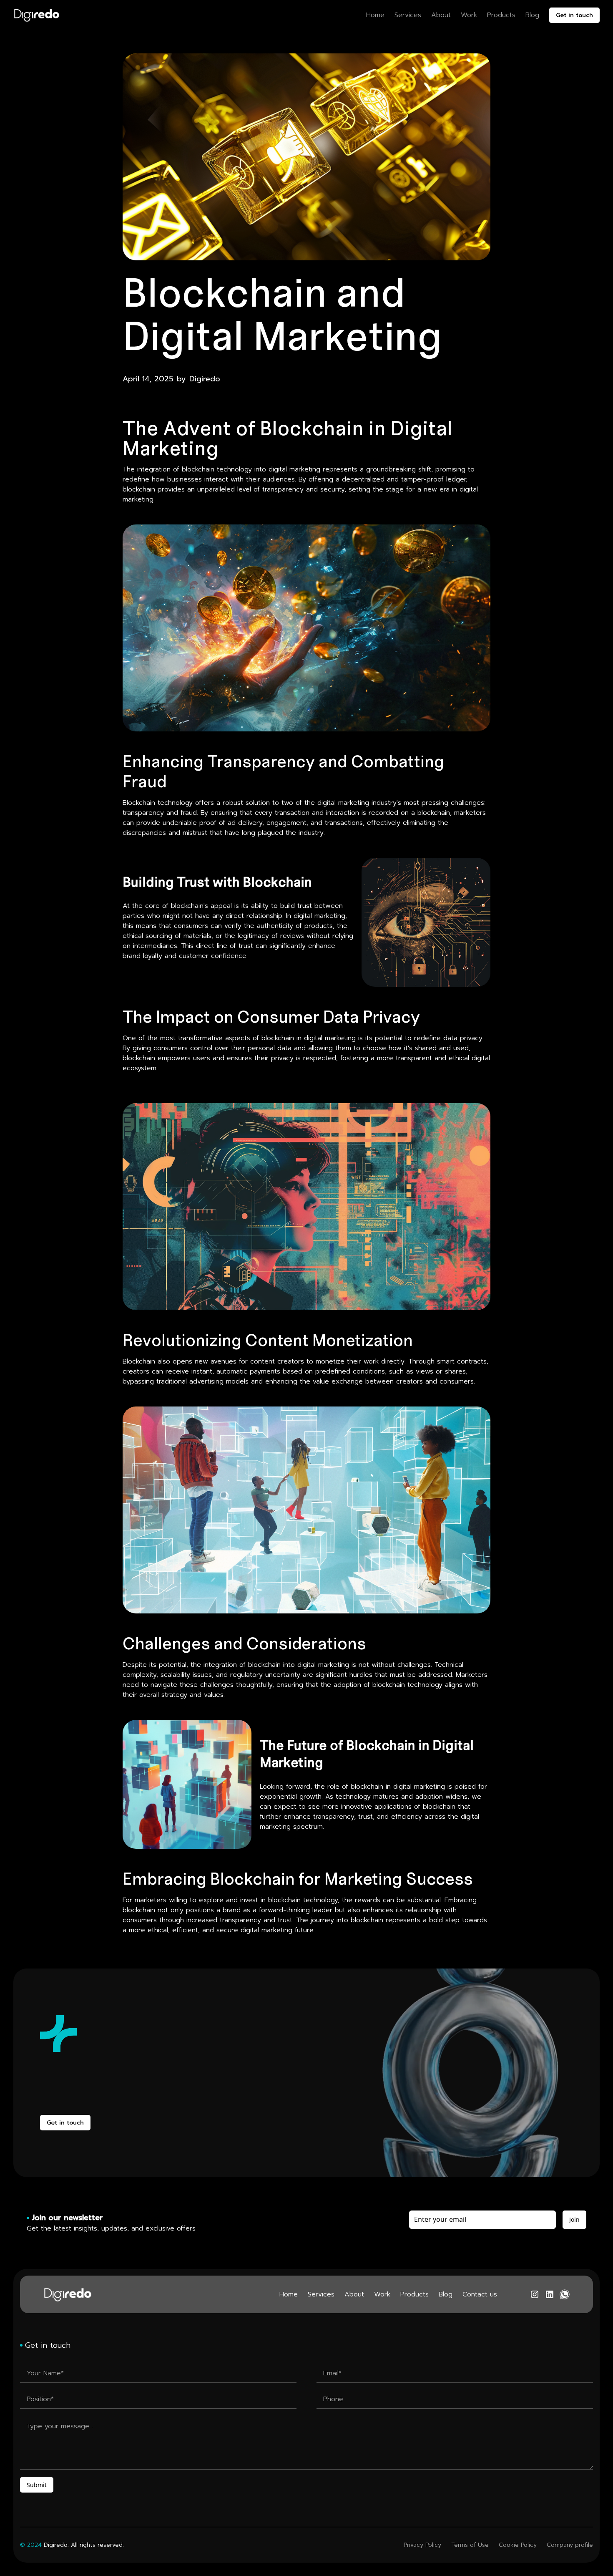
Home (375, 15)
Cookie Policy (518, 2545)
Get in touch (574, 15)
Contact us (480, 2294)
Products (501, 15)
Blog (532, 15)
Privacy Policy (422, 2545)
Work (469, 15)
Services (408, 15)
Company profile (570, 2545)
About (441, 15)
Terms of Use (470, 2545)
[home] (36, 15)
